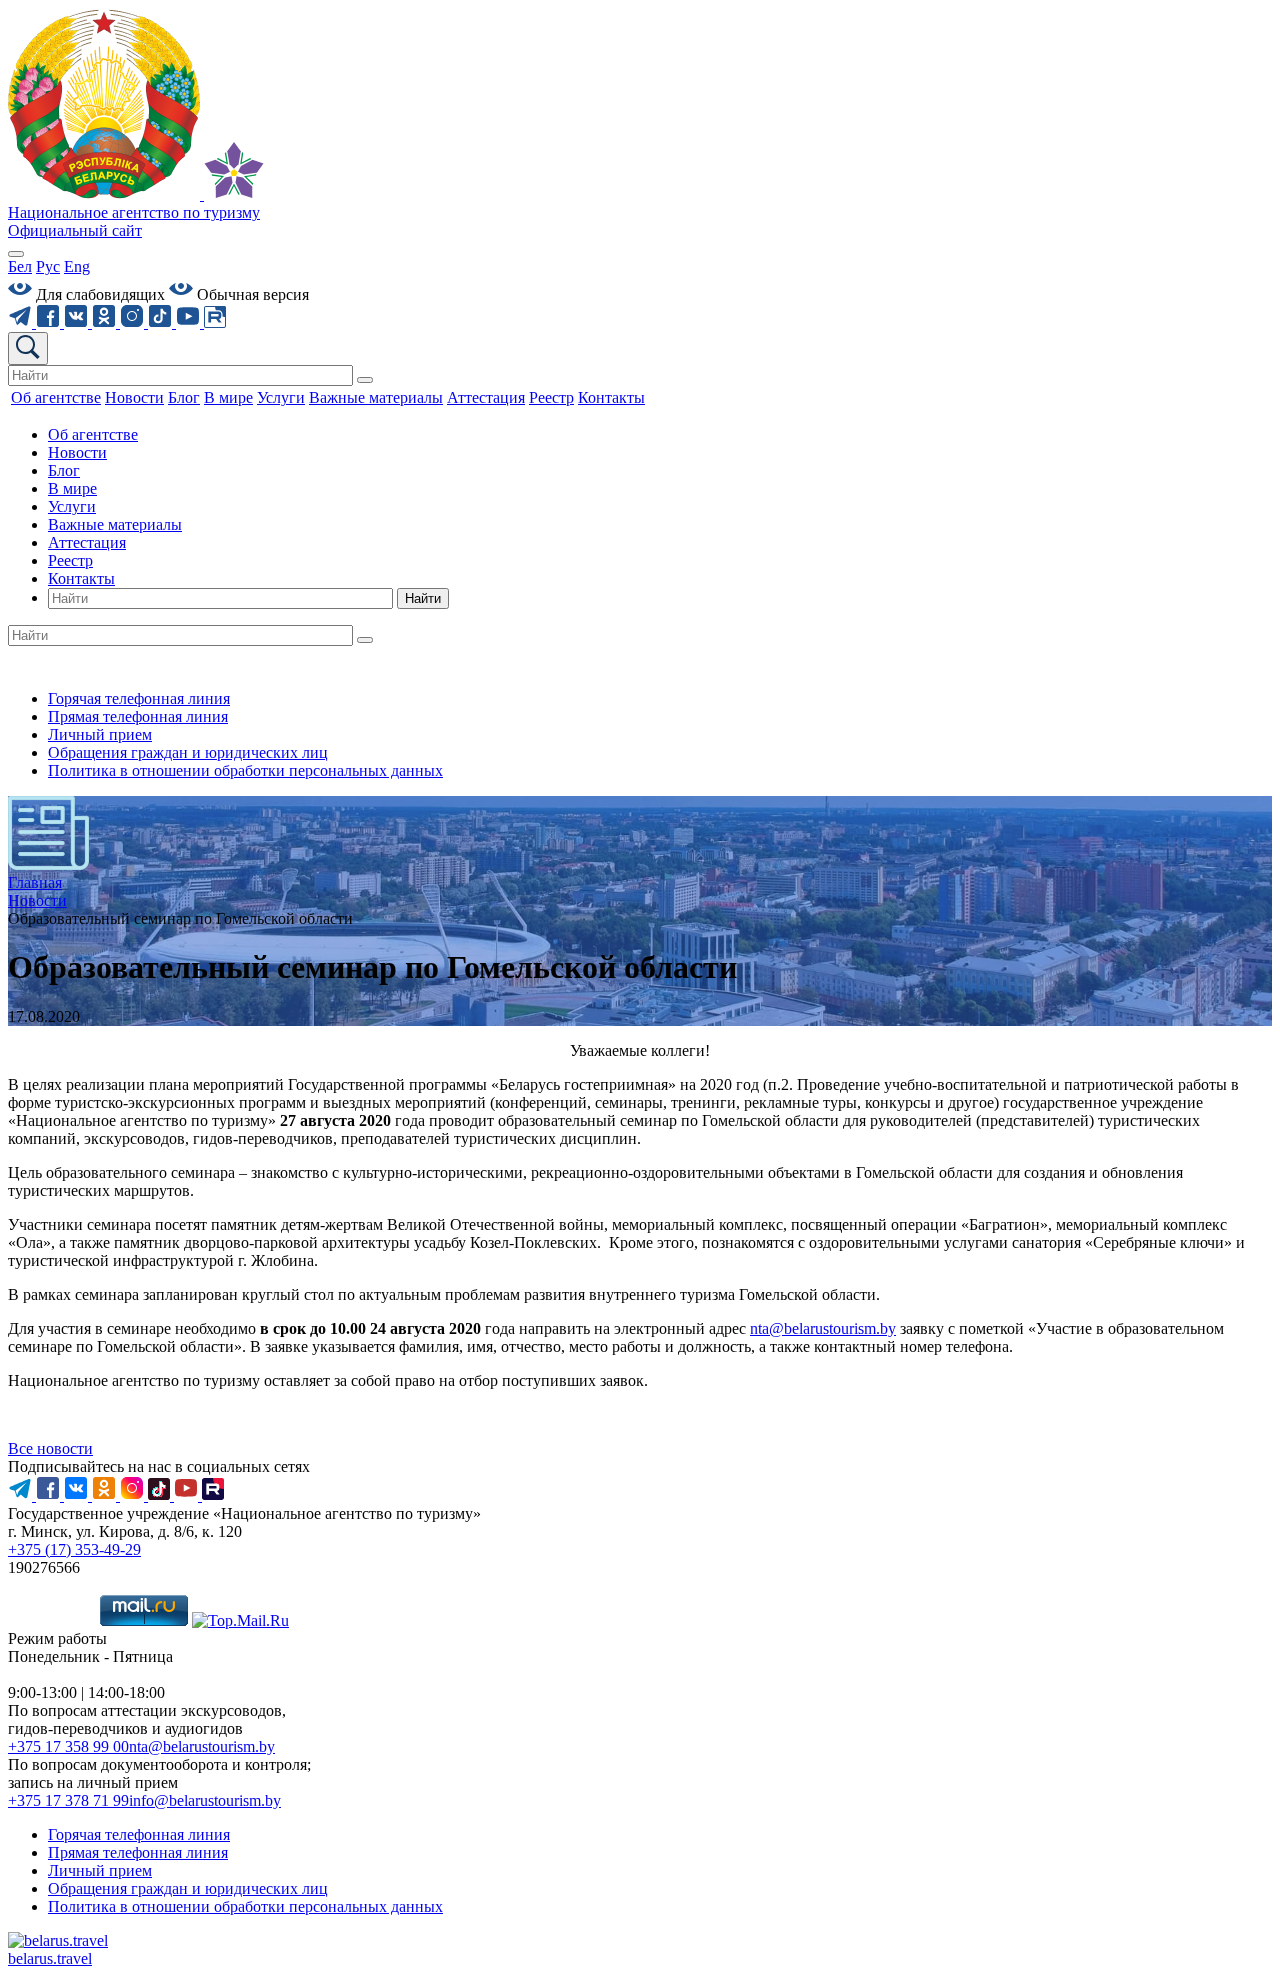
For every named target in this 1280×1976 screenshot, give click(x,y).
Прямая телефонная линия (138, 716)
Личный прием (100, 734)
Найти (423, 598)
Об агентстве (93, 434)
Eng (77, 266)
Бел (20, 266)
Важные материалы (115, 524)
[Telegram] (22, 322)
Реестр (70, 560)
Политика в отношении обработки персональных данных (245, 770)
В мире (72, 488)
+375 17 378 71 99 (68, 1800)
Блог (64, 470)
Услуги (72, 506)
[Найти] (365, 380)
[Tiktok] (162, 322)
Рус (48, 266)
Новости (77, 452)
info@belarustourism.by (205, 1800)
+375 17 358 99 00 (68, 1746)
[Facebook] (50, 322)
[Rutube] (215, 322)
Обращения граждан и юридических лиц (188, 752)
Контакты (81, 578)
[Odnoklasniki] (106, 322)
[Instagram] (134, 322)
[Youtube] (190, 322)
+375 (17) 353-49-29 (74, 1549)
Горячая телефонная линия (139, 698)
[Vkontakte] (78, 322)
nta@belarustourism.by (823, 1328)
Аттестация (87, 542)
